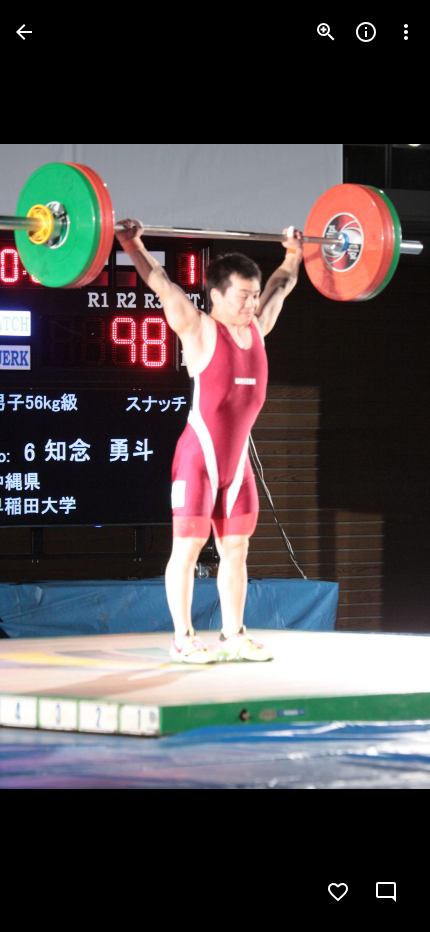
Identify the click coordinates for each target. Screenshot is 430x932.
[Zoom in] (326, 32)
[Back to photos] (24, 32)
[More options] (406, 32)
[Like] (338, 892)
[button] (56, 466)
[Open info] (366, 32)
